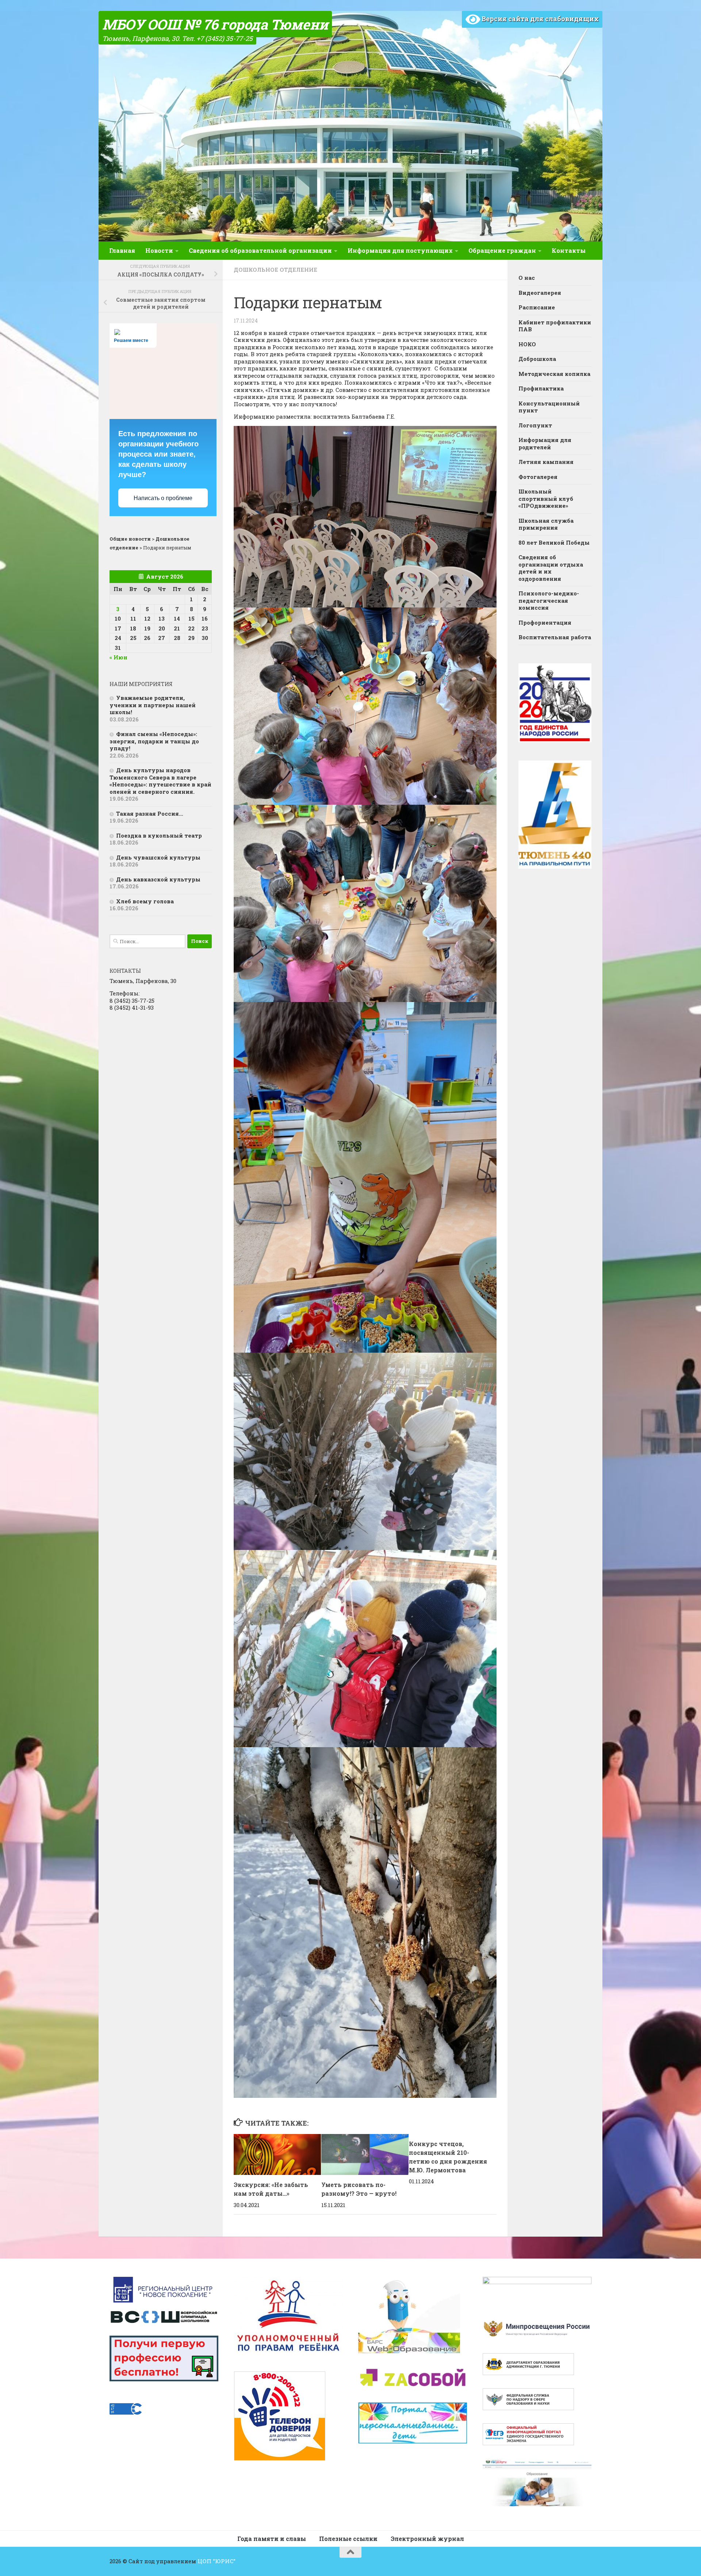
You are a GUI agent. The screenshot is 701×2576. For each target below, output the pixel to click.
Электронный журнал (427, 2539)
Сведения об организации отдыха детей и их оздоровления (551, 568)
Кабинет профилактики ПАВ (555, 326)
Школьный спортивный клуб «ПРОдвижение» (546, 498)
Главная (122, 250)
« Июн (118, 657)
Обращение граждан (502, 250)
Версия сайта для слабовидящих (539, 19)
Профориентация (545, 622)
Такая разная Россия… (150, 813)
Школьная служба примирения (546, 524)
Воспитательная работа (555, 637)
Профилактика (541, 388)
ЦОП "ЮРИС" (217, 2561)
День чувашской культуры (158, 857)
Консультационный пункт (549, 407)
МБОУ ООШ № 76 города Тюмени (215, 24)
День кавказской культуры (158, 879)
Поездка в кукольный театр (159, 835)
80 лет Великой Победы (554, 542)
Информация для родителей (545, 443)
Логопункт (535, 425)
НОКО (527, 344)
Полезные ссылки (348, 2539)
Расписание (537, 307)
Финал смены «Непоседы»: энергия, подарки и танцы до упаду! (154, 741)
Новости (159, 250)
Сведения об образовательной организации (260, 250)
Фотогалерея (538, 477)
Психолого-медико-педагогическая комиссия (549, 600)
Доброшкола (537, 359)
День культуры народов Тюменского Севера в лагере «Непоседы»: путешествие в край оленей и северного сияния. (160, 781)
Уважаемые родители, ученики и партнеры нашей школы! (153, 705)
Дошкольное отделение (275, 270)
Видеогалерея (540, 293)
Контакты (569, 250)
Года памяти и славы (272, 2539)
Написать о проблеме (163, 498)
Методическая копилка (554, 374)
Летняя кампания (546, 462)
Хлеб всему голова (145, 901)
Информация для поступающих (400, 250)
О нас (527, 278)
